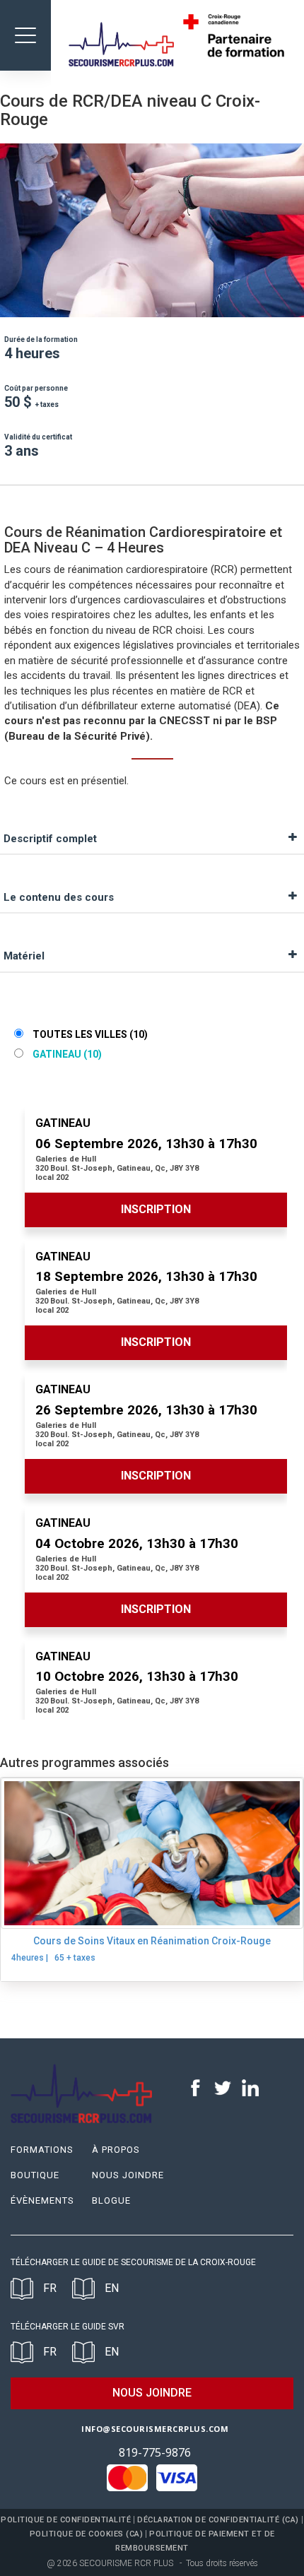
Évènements (42, 2200)
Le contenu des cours (59, 897)
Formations (42, 2150)
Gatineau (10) (66, 1054)
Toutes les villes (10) (89, 1034)
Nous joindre (128, 2175)
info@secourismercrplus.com (155, 2429)
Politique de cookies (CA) (87, 2534)
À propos (116, 2150)
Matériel (24, 956)
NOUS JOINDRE (152, 2393)
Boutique (35, 2175)
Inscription (156, 1209)
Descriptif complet (50, 839)
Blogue (111, 2200)
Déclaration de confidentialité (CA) (218, 2520)
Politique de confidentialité (66, 2520)
